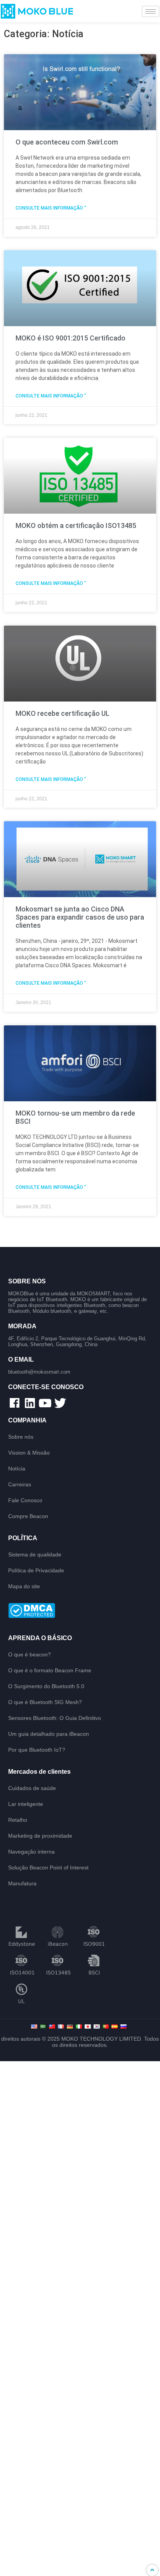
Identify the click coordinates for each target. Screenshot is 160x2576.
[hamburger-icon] (150, 11)
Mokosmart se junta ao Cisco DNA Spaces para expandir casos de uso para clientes (80, 917)
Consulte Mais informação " (51, 208)
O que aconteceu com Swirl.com (67, 142)
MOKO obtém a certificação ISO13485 (76, 525)
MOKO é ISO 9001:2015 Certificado (70, 338)
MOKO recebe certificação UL (63, 713)
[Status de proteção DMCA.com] (80, 1611)
